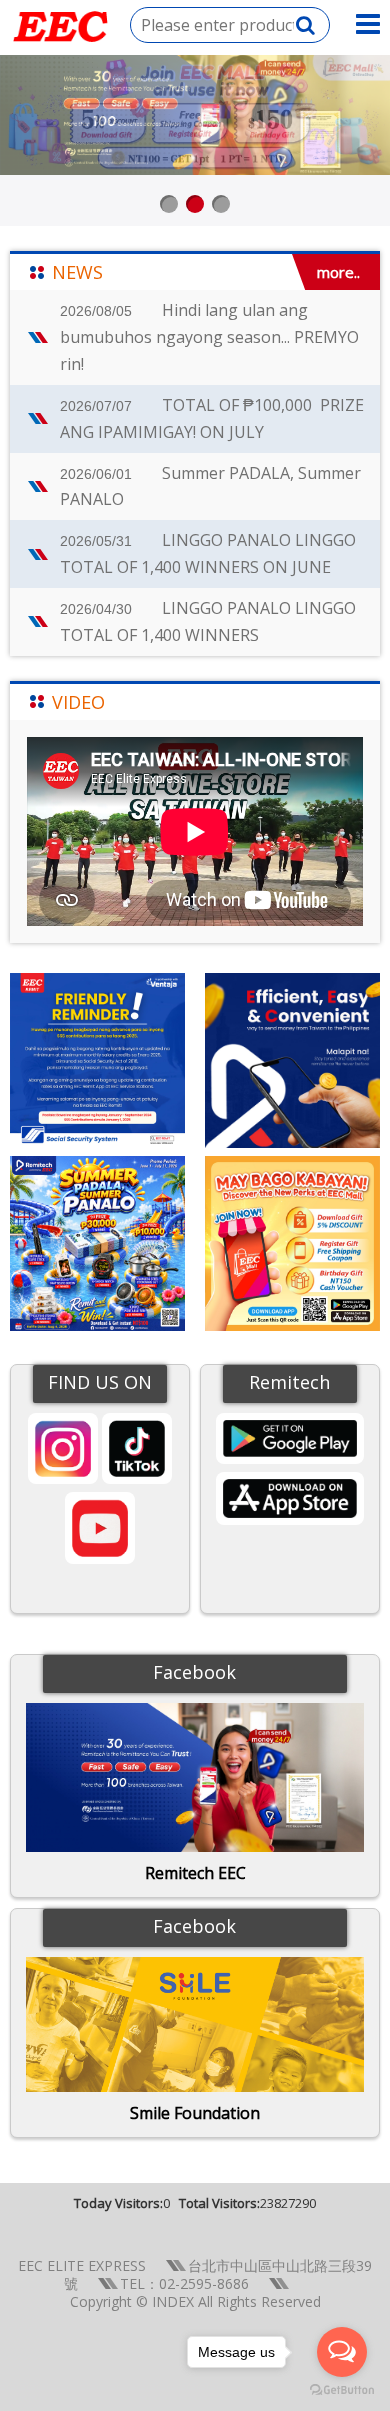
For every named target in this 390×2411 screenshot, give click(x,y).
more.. (338, 272)
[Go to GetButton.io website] (342, 2390)
